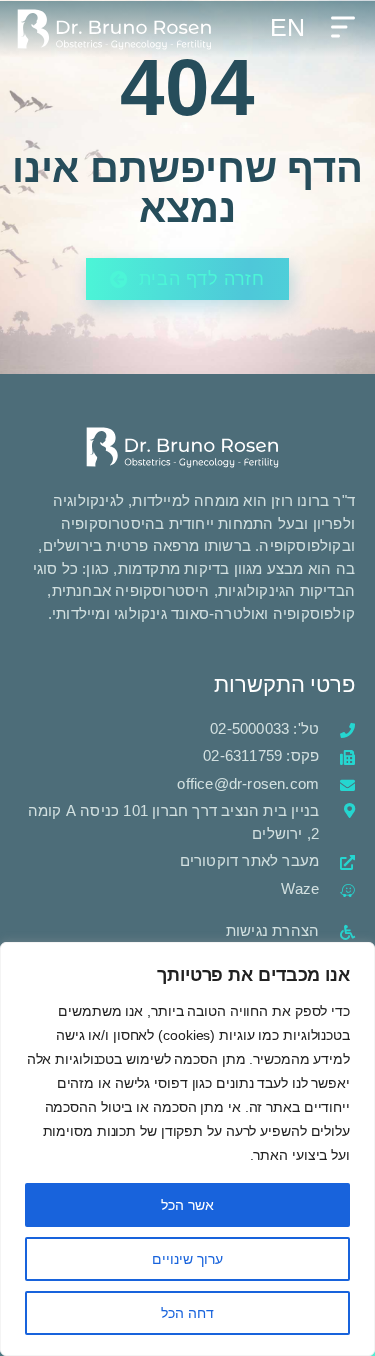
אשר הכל (187, 1205)
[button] (342, 29)
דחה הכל (187, 1313)
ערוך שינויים (187, 1259)
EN (287, 27)
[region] (187, 1149)
